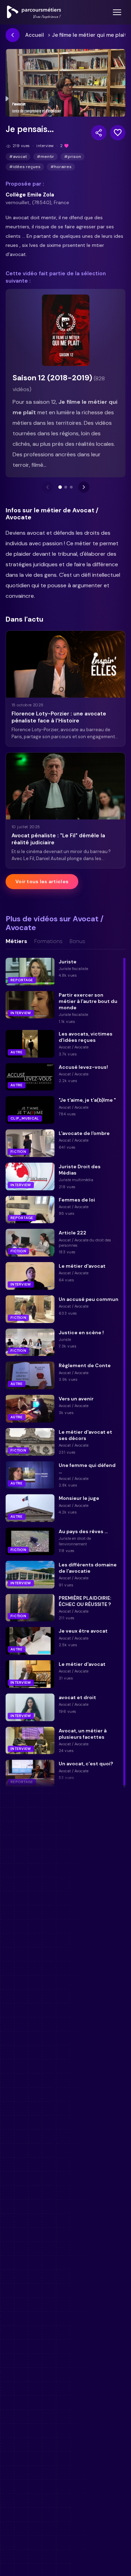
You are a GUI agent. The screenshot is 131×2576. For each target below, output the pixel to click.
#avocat (18, 157)
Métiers (16, 941)
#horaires (61, 167)
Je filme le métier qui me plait (89, 35)
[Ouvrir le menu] (117, 12)
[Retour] (13, 35)
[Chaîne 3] (71, 487)
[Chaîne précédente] (48, 487)
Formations (48, 941)
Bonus (77, 941)
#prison (72, 157)
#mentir (45, 157)
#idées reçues (25, 167)
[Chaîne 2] (66, 487)
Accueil (35, 35)
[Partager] (99, 133)
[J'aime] (118, 133)
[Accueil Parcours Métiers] (34, 12)
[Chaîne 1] (60, 487)
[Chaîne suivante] (84, 487)
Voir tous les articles (42, 881)
